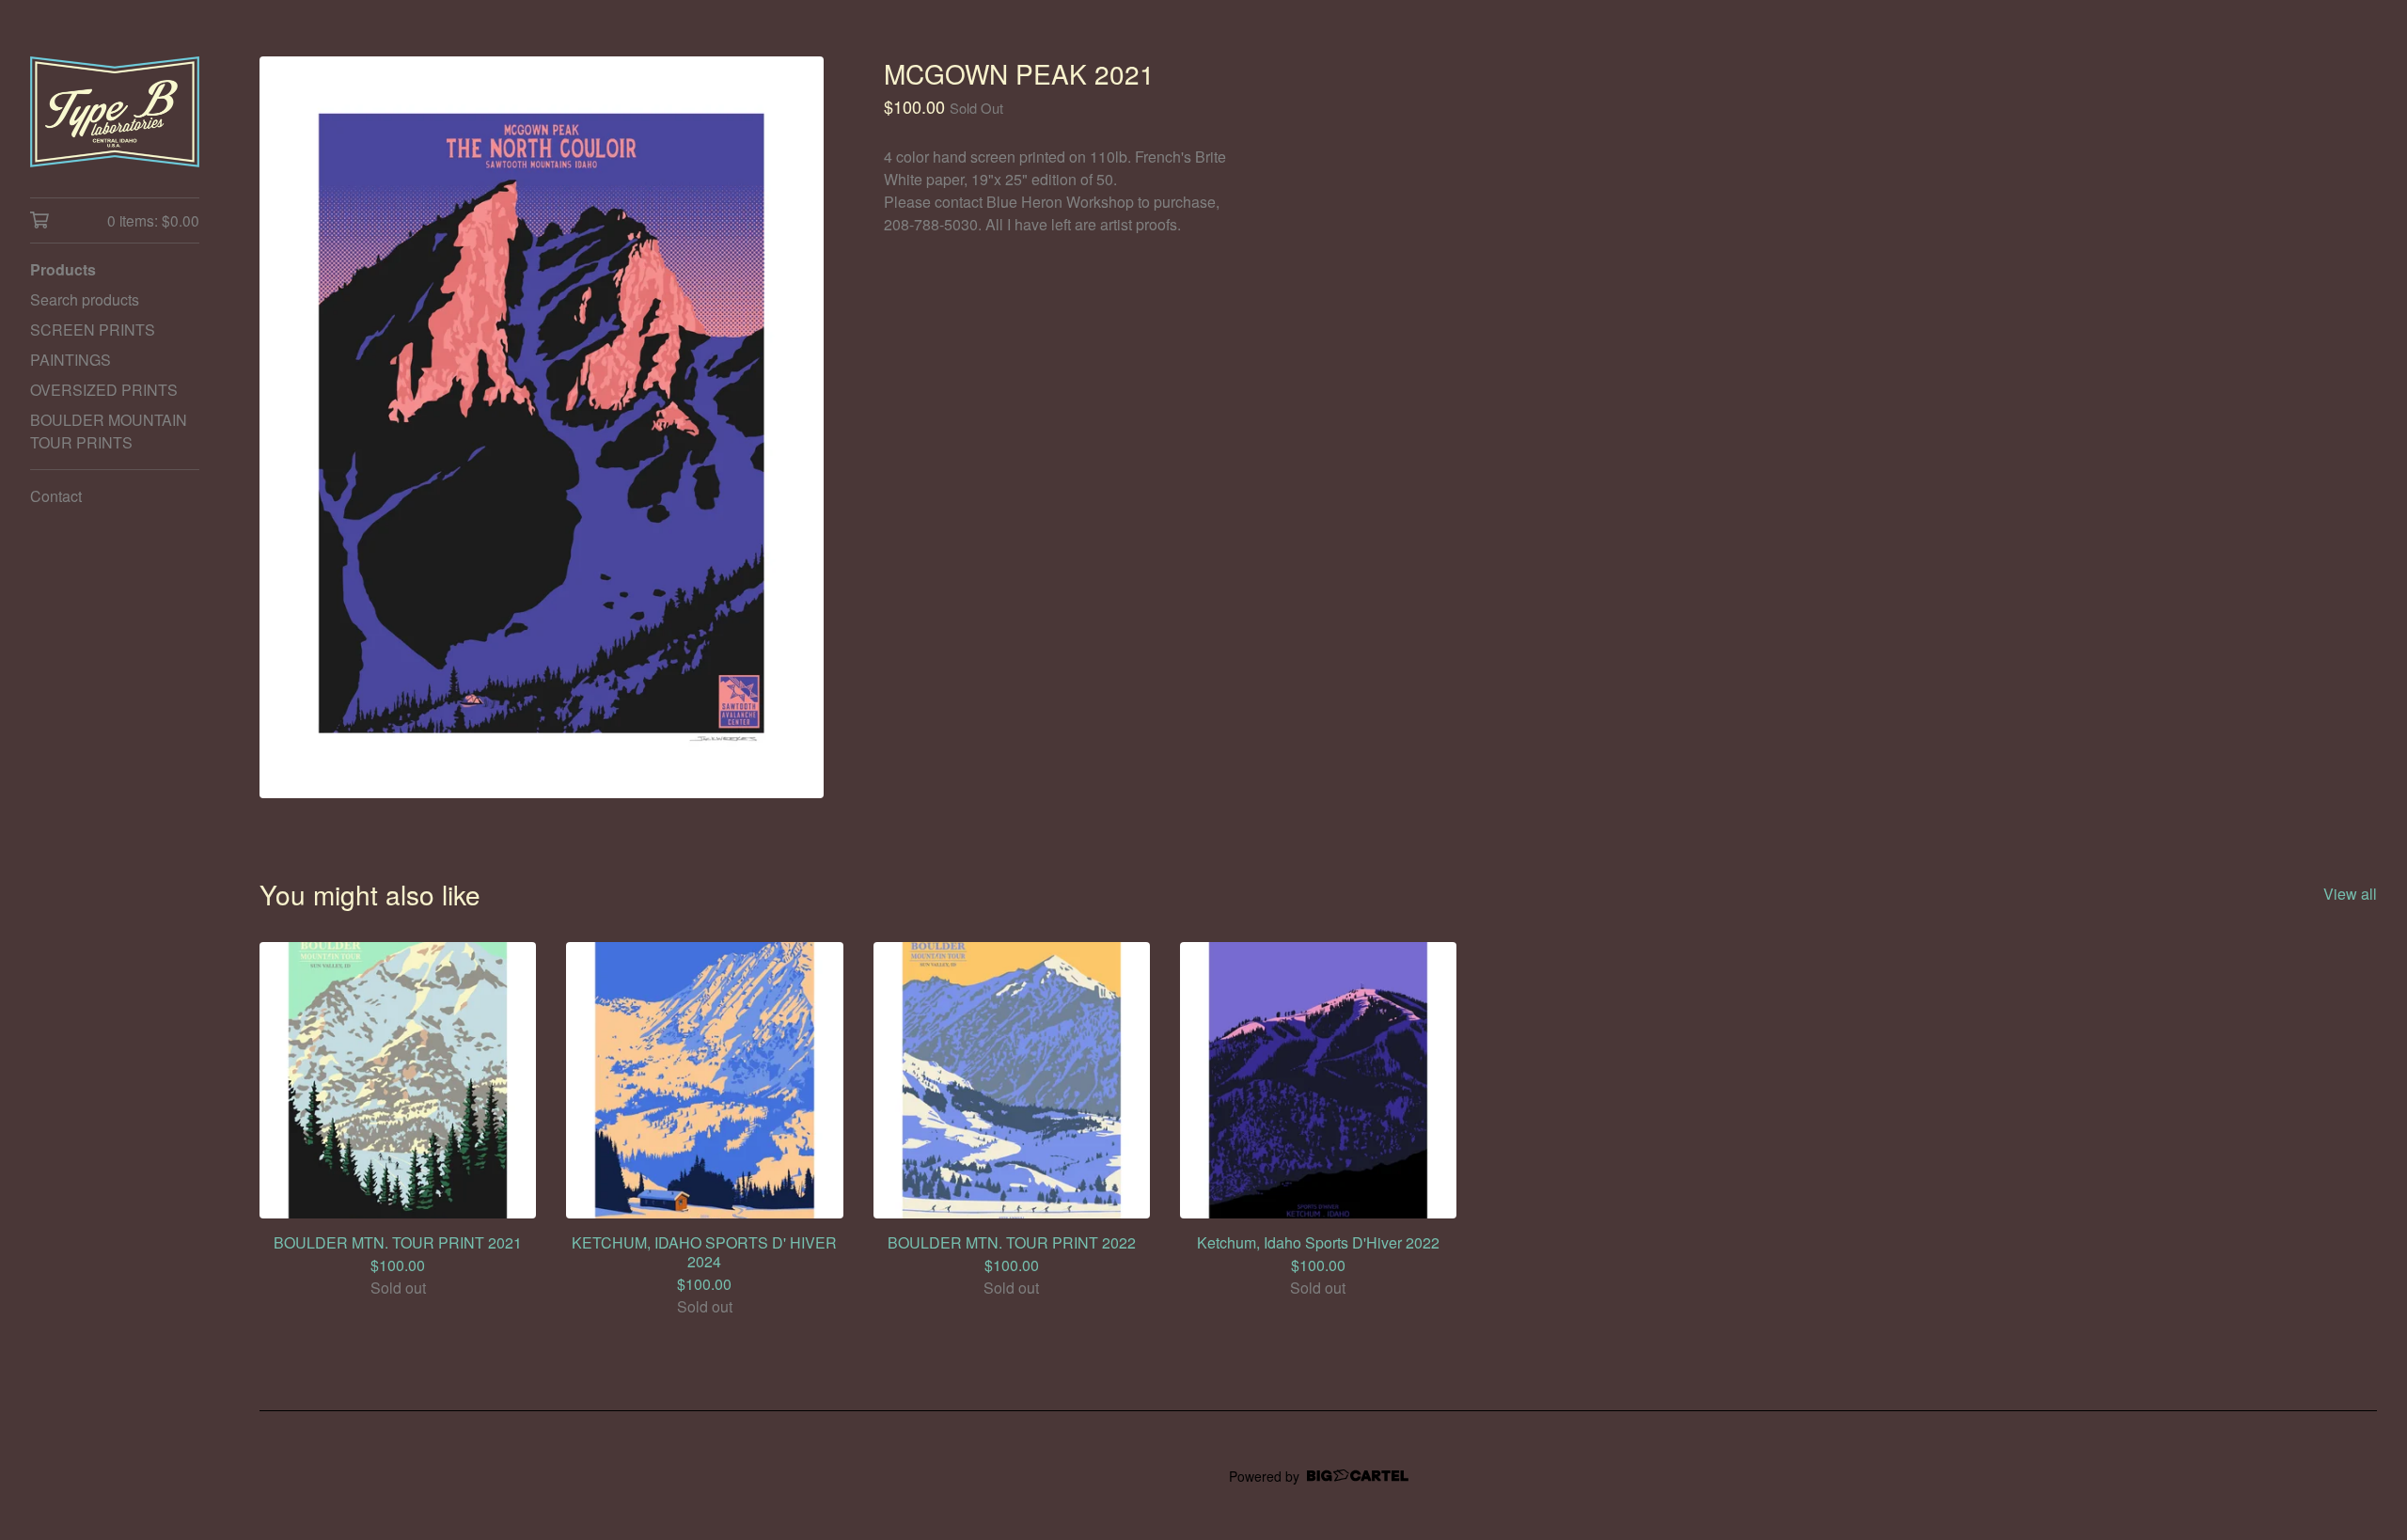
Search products (85, 299)
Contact (56, 496)
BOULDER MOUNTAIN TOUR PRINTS (109, 431)
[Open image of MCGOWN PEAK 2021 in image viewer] (542, 427)
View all (2350, 894)
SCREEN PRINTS (93, 330)
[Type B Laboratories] (115, 112)
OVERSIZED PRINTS (104, 390)
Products (63, 269)
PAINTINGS (71, 360)
